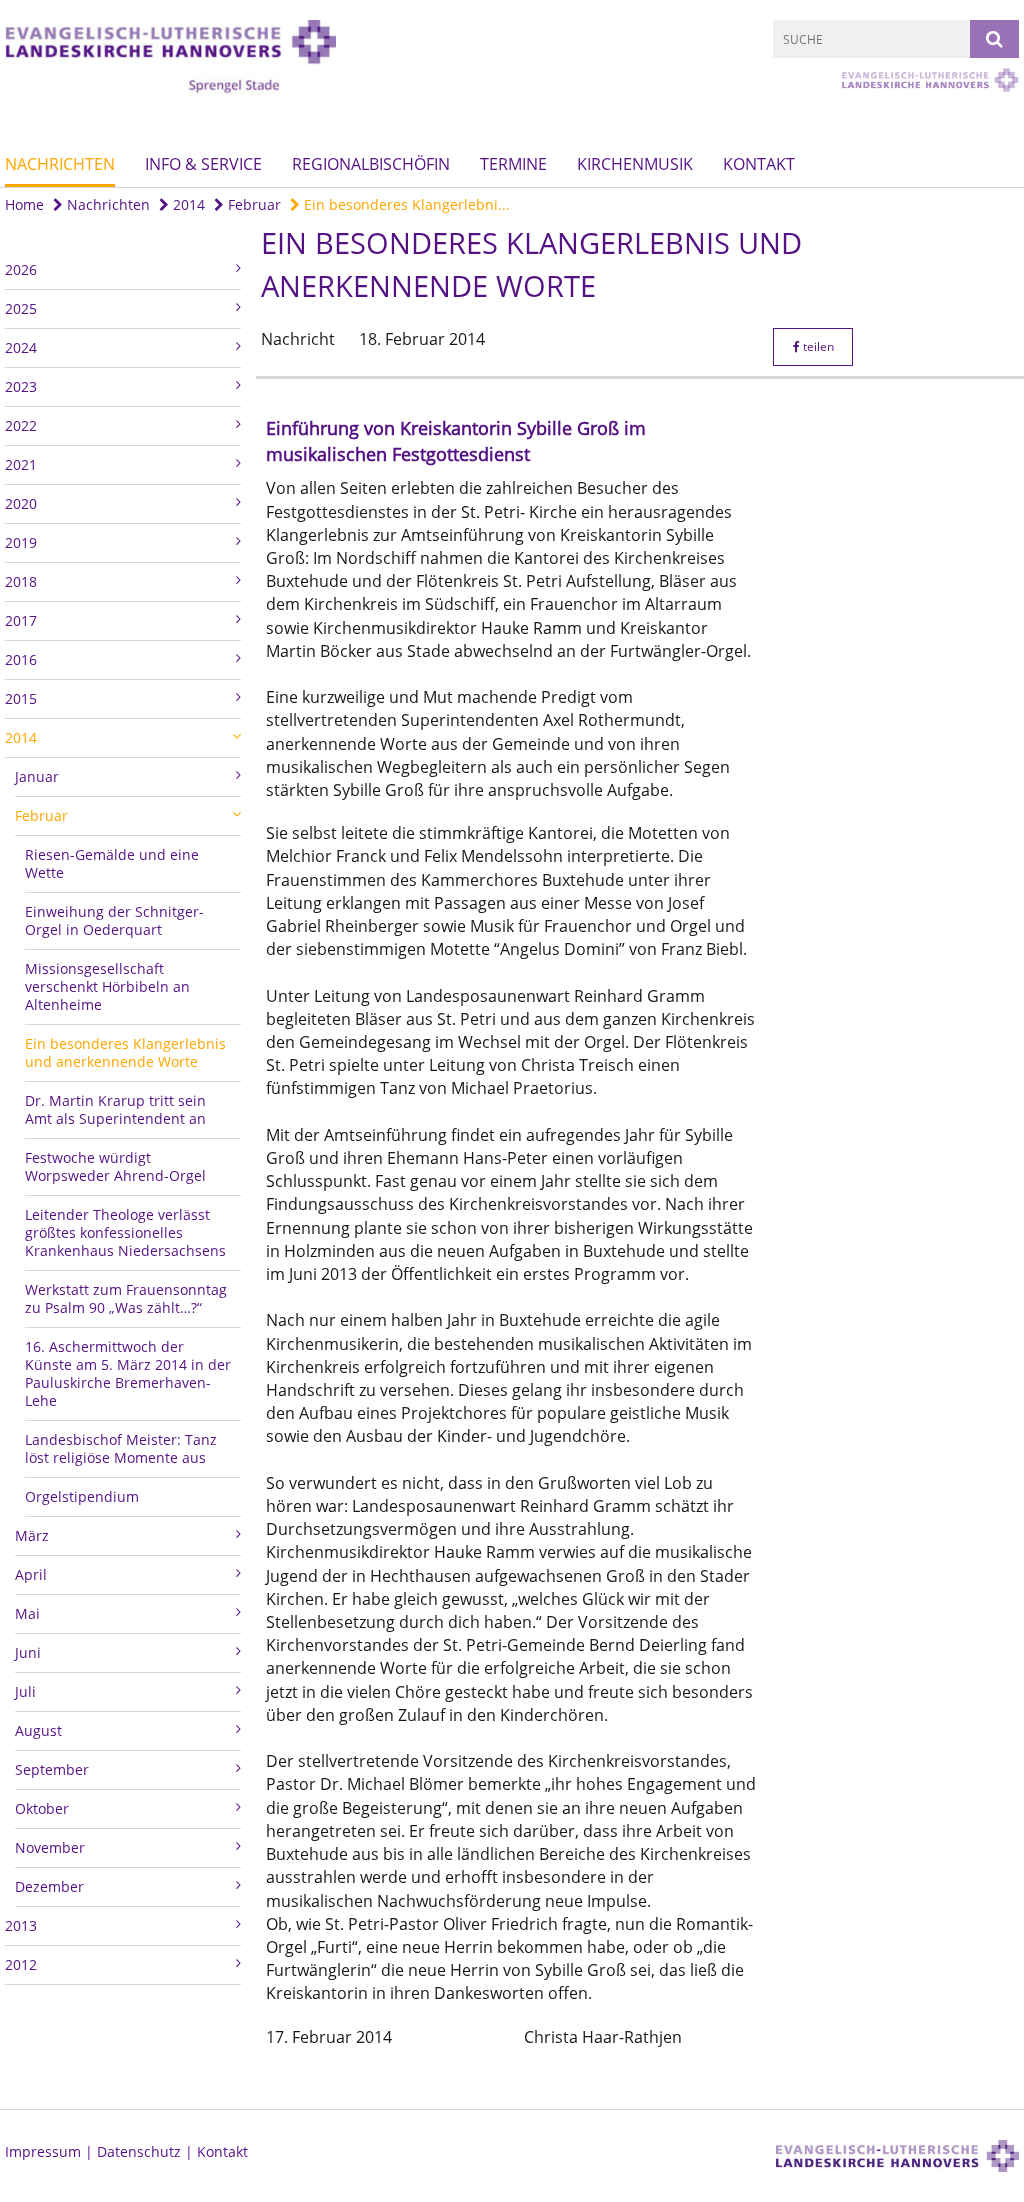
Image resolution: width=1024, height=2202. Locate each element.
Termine (513, 164)
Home (24, 204)
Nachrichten (60, 164)
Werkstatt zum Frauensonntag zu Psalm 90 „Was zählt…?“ (126, 1298)
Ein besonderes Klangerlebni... (405, 204)
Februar (252, 204)
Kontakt (759, 164)
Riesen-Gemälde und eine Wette (112, 863)
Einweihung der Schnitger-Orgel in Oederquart (114, 920)
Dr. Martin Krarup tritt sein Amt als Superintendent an (115, 1109)
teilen (817, 346)
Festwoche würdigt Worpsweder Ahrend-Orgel (115, 1166)
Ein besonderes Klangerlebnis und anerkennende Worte (125, 1052)
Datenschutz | (147, 2151)
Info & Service (203, 164)
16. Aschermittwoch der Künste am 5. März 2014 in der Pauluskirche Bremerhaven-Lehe (128, 1373)
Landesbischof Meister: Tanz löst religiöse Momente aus (121, 1448)
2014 (187, 204)
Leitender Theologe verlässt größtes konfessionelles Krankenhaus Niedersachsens (125, 1232)
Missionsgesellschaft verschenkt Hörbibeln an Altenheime (107, 986)
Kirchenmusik (635, 164)
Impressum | (51, 2151)
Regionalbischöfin (371, 164)
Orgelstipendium (82, 1496)
